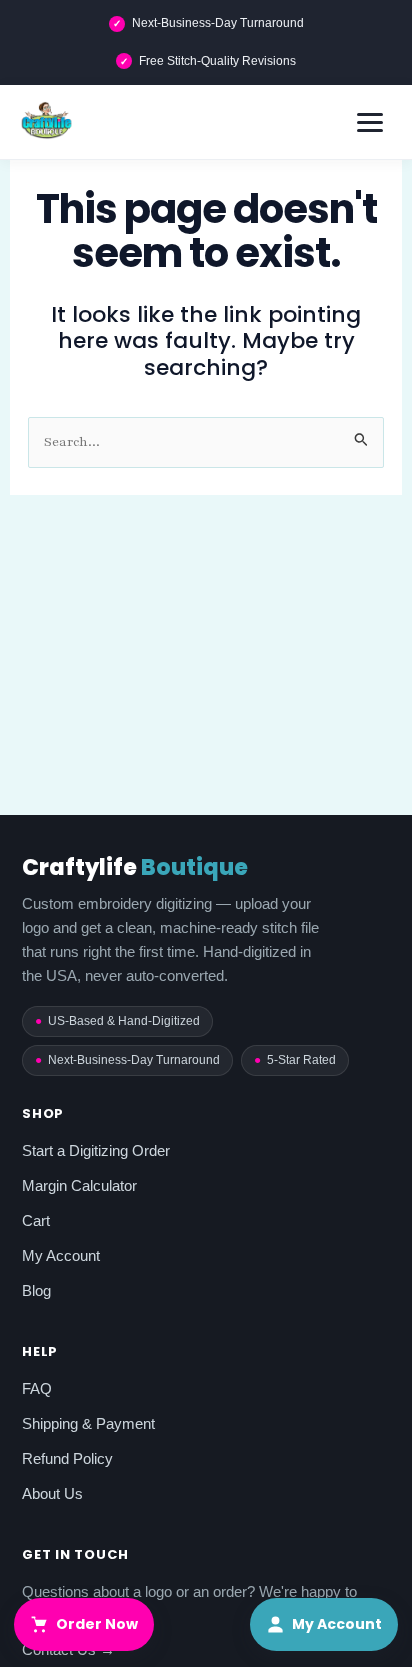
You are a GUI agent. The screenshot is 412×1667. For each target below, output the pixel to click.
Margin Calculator (79, 1185)
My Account (61, 1255)
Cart (36, 1220)
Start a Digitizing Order (96, 1150)
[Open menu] (370, 122)
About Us (52, 1493)
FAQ (37, 1388)
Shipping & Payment (88, 1423)
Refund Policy (67, 1458)
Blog (36, 1290)
